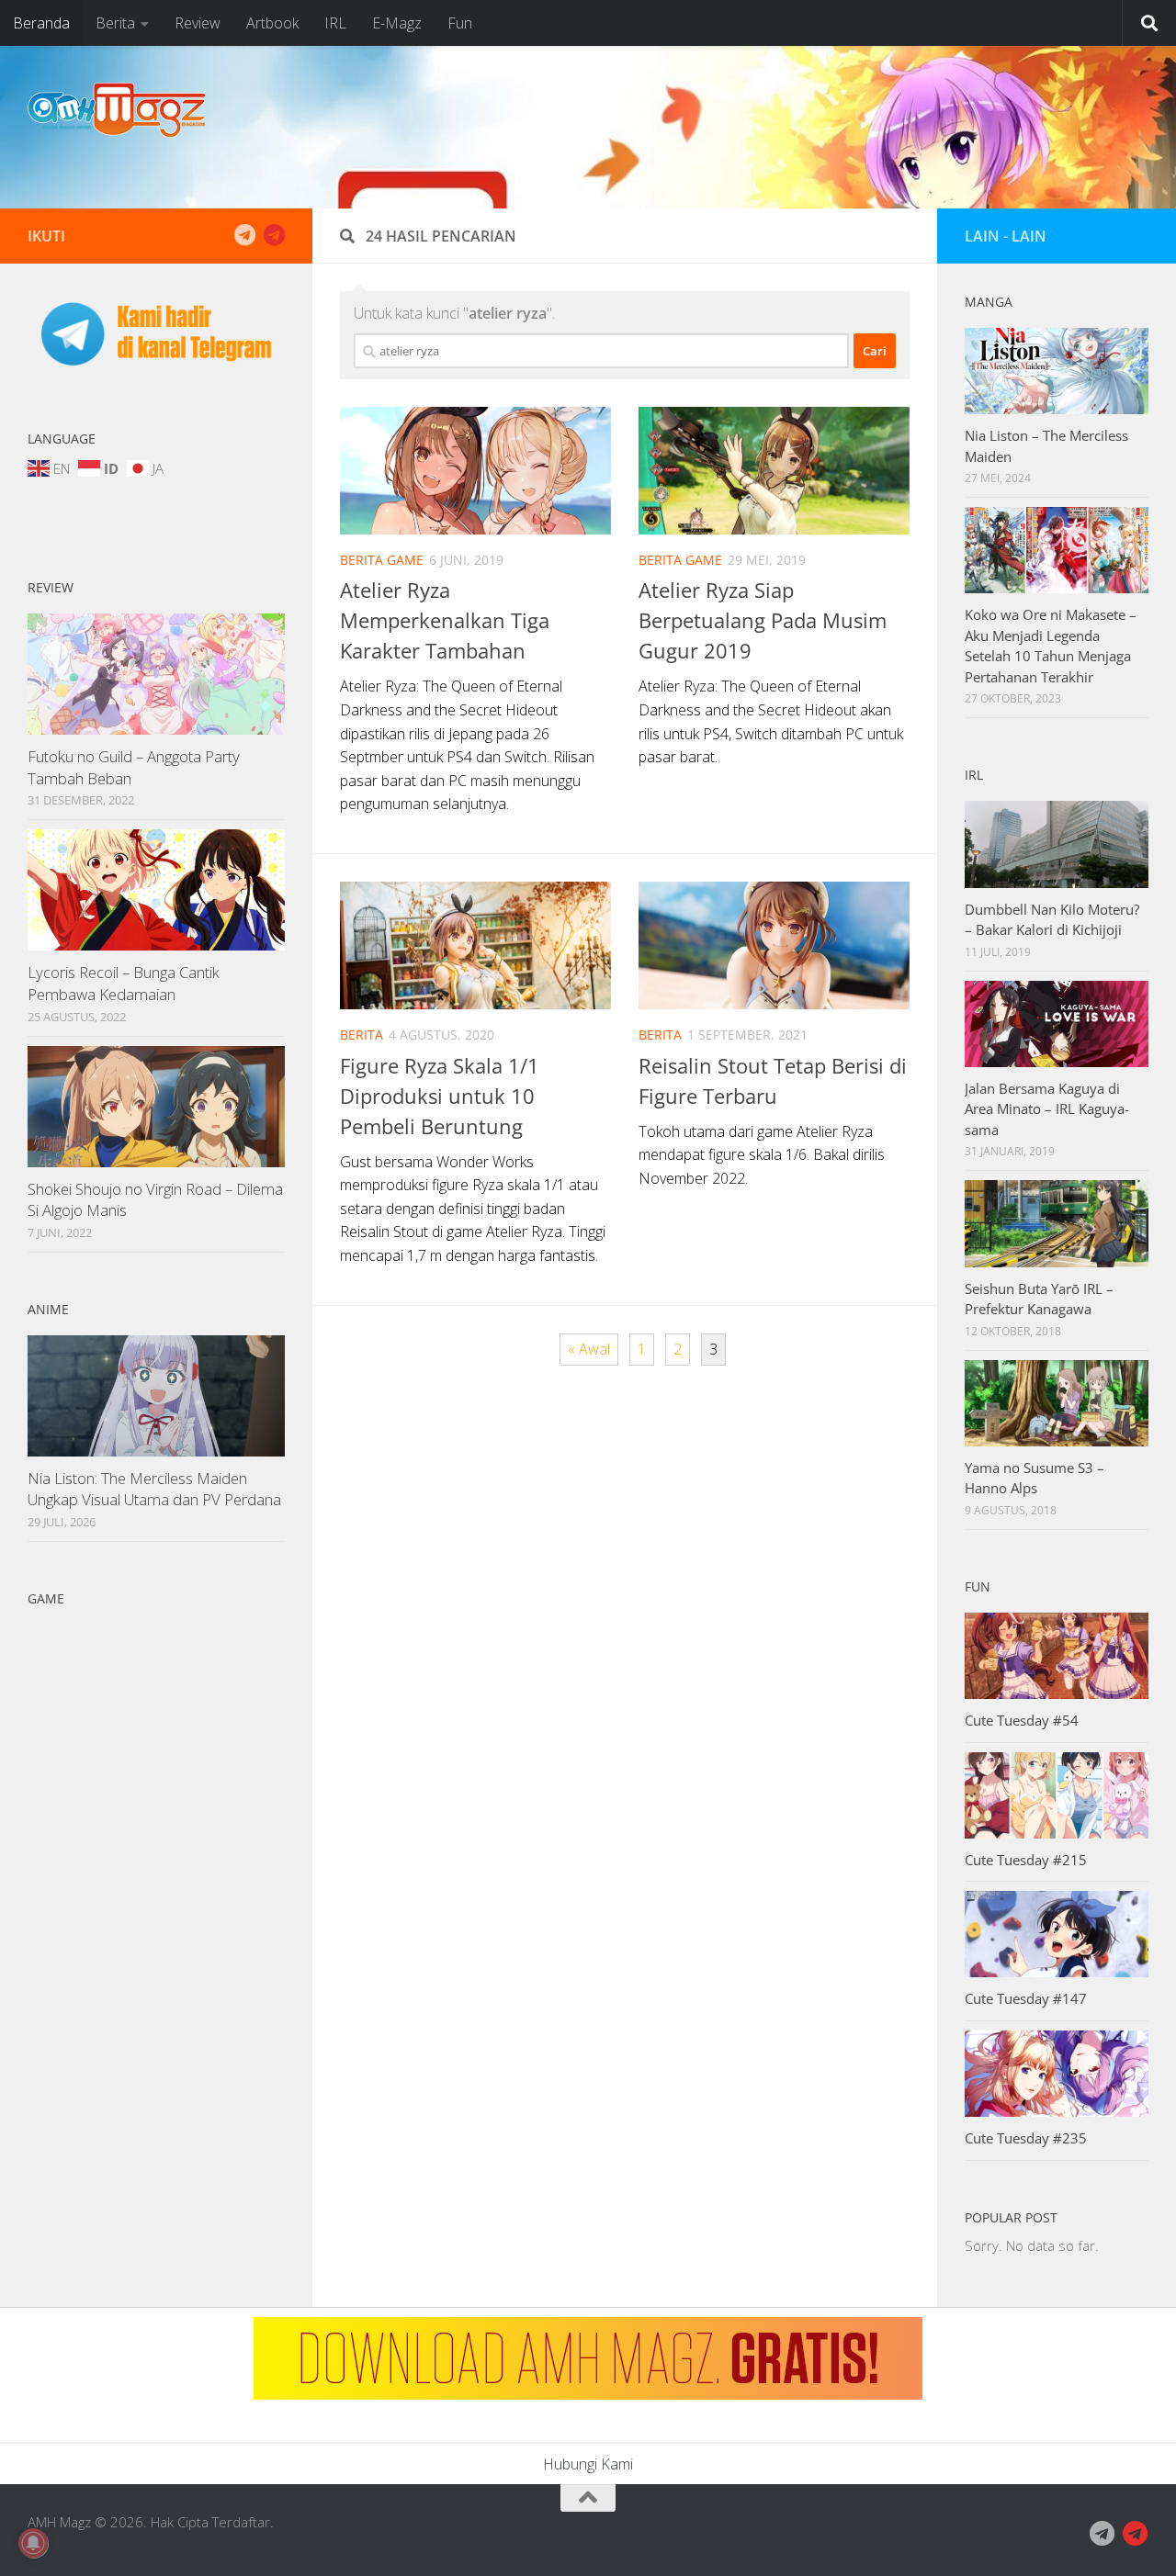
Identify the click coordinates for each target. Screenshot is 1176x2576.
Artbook (272, 23)
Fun (460, 23)
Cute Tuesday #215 (1026, 1860)
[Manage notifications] (33, 2543)
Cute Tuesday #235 (1026, 2138)
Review (198, 23)
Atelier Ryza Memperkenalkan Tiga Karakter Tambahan (445, 620)
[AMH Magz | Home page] (117, 110)
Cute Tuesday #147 (1026, 1998)
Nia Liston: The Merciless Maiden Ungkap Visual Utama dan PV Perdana (154, 1489)
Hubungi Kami (588, 2464)
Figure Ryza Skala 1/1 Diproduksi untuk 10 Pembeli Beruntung (440, 1096)
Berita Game (382, 560)
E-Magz (397, 23)
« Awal (589, 1349)
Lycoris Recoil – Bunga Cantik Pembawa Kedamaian (124, 983)
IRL (335, 23)
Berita (115, 23)
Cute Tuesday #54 (1022, 1720)
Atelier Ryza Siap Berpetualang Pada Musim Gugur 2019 (763, 620)
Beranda (41, 23)
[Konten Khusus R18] (274, 235)
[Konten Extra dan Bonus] (244, 235)
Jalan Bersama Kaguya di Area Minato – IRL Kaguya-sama (1047, 1109)
